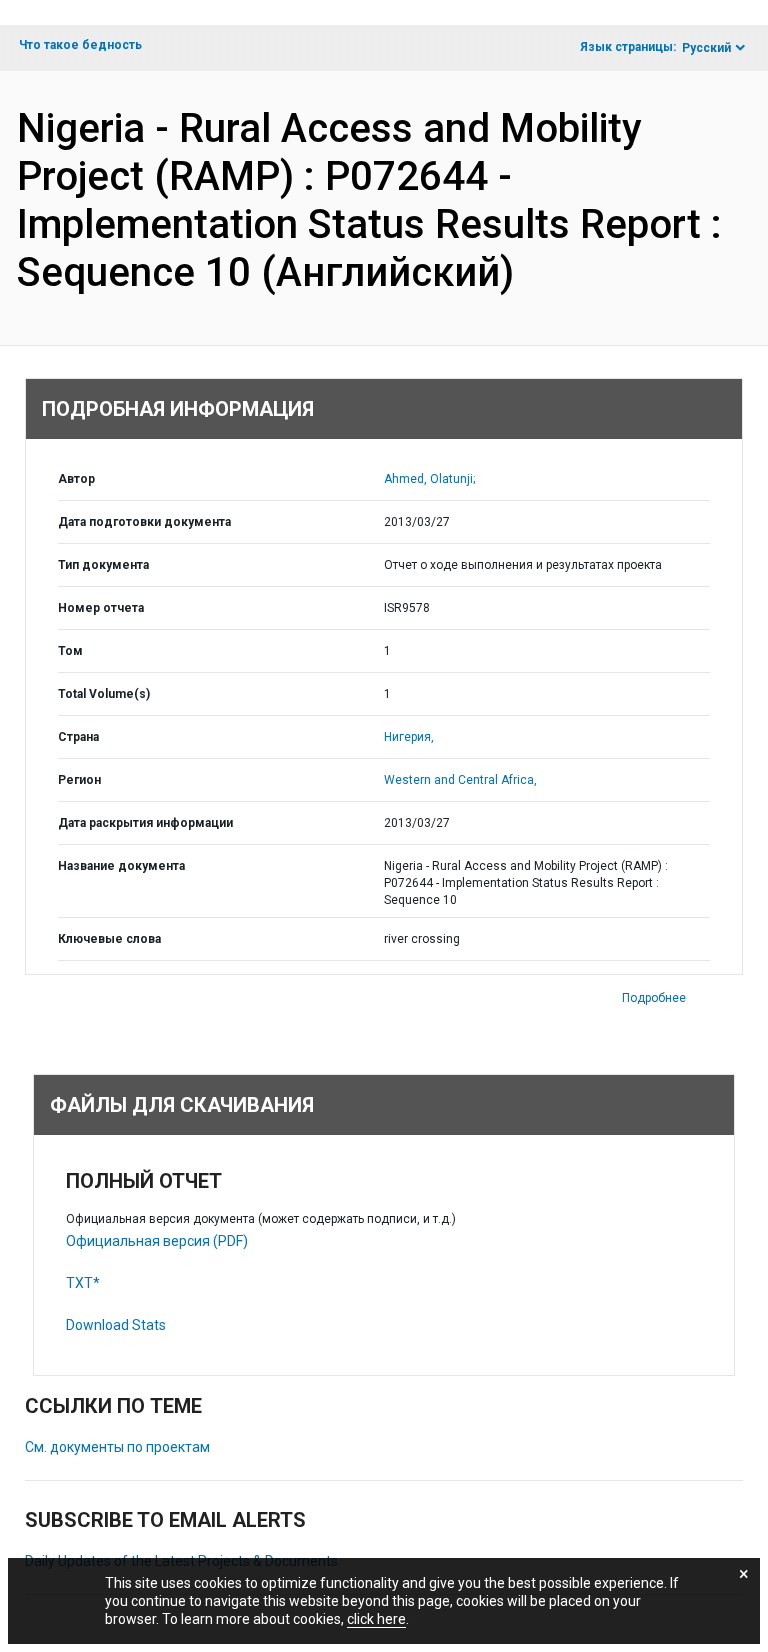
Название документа (121, 866)
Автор (76, 479)
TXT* (83, 1283)
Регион (79, 780)
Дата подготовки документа (144, 522)
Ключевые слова (109, 939)
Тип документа (103, 565)
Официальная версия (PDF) (157, 1241)
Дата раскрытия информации (145, 823)
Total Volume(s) (104, 694)
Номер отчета (101, 608)
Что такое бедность (80, 45)
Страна (78, 737)
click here (376, 1619)
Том (70, 651)
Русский (706, 48)
